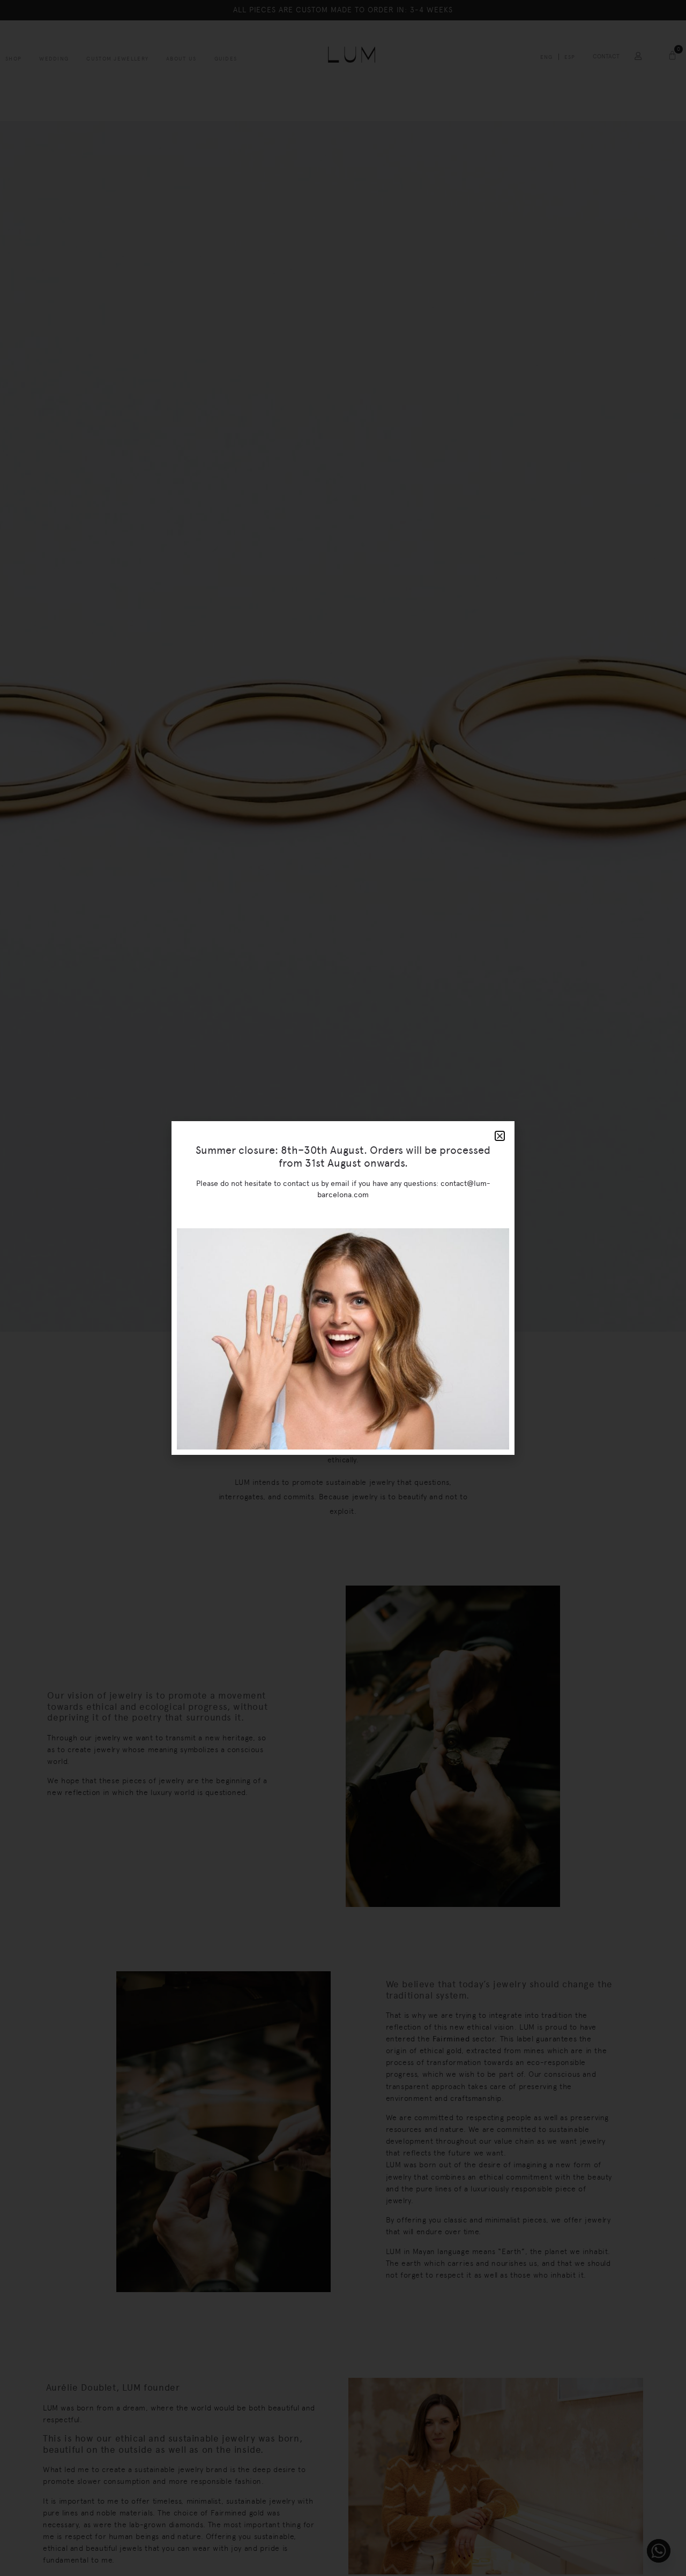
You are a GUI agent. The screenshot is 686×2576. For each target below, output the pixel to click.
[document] (343, 1288)
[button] (500, 1136)
